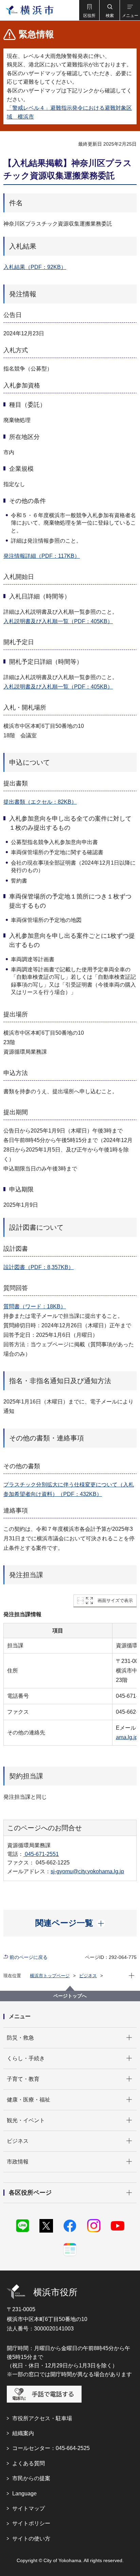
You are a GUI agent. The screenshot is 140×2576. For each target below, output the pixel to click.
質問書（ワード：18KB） (35, 1306)
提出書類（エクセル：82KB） (40, 802)
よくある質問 (29, 2463)
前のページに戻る (29, 1957)
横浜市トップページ (50, 1976)
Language (24, 2494)
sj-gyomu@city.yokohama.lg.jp (87, 1871)
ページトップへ (70, 1996)
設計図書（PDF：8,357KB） (39, 1267)
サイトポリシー (31, 2523)
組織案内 (23, 2433)
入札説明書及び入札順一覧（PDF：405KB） (58, 621)
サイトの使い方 (31, 2539)
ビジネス (88, 1976)
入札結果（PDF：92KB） (35, 267)
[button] (89, 10)
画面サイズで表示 (115, 1600)
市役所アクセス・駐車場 (42, 2418)
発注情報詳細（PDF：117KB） (42, 556)
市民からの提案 (31, 2478)
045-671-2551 (41, 1854)
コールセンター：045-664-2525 (51, 2448)
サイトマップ (29, 2508)
